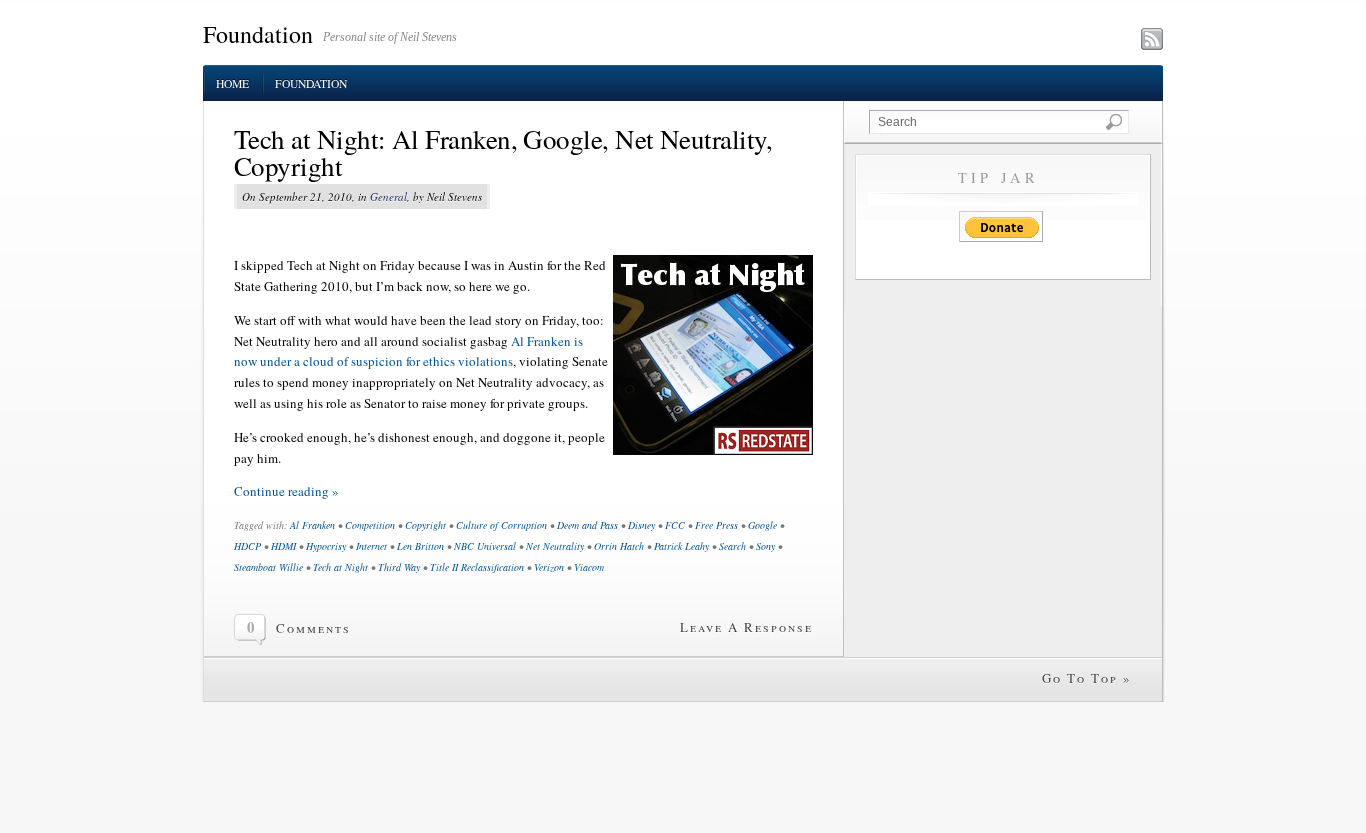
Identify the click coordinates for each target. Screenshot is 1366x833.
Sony (765, 546)
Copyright (425, 525)
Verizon (549, 567)
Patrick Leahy (681, 546)
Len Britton (420, 546)
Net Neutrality (555, 546)
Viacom (589, 567)
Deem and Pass (587, 525)
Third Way (399, 567)
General (388, 196)
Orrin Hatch (619, 546)
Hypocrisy (326, 546)
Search (732, 546)
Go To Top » (1087, 678)
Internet (371, 546)
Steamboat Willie (268, 567)
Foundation (258, 34)
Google (762, 525)
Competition (370, 525)
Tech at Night (340, 567)
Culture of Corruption (501, 525)
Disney (641, 525)
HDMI (283, 546)
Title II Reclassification (477, 567)
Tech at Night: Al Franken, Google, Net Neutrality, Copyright (503, 152)
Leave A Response (746, 627)
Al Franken (312, 525)
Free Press (716, 525)
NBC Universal (485, 546)
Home (232, 83)
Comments (313, 628)
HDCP (247, 546)
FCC (675, 525)
